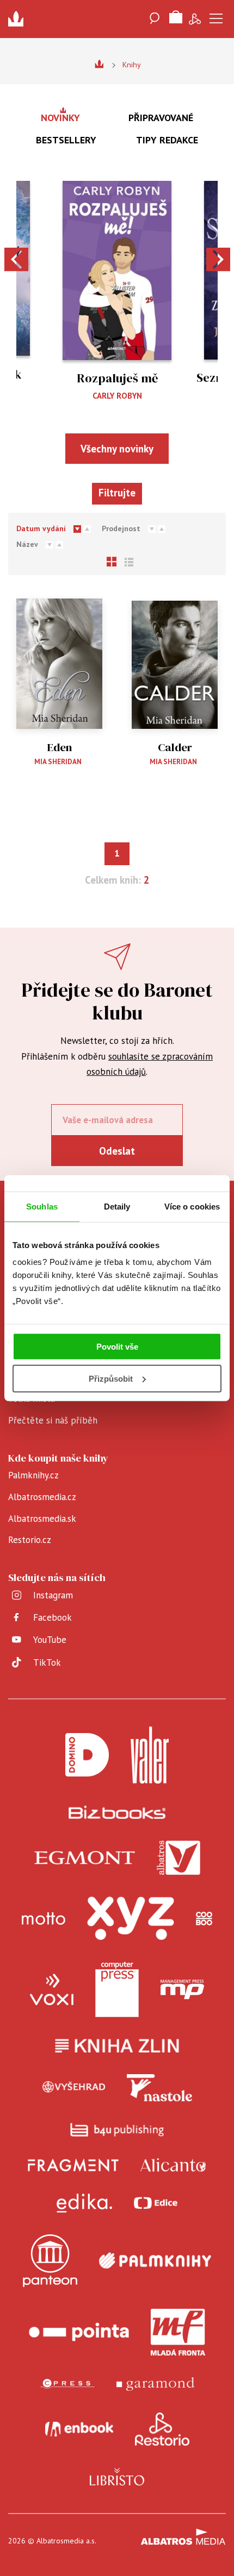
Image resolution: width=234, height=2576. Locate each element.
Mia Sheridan (58, 762)
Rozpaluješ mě (117, 378)
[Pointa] (79, 2332)
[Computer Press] (117, 1989)
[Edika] (84, 2203)
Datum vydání (41, 528)
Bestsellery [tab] (66, 140)
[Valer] (150, 1755)
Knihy (132, 65)
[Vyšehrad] (74, 2088)
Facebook (53, 1617)
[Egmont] (85, 1858)
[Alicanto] (173, 2165)
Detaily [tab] (117, 1206)
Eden (59, 748)
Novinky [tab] (60, 118)
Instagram (53, 1595)
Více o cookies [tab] (192, 1206)
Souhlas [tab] (42, 1206)
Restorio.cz (30, 1540)
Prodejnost (121, 528)
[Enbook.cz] (79, 2429)
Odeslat (117, 1151)
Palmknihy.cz (33, 1475)
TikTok (47, 1662)
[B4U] (117, 2130)
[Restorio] (162, 2429)
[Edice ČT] (156, 2203)
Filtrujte (117, 493)
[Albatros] (178, 1858)
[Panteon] (50, 2261)
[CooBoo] (204, 1918)
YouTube (50, 1640)
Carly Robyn (117, 396)
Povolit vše (117, 1347)
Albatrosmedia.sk (42, 1519)
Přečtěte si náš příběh (53, 1420)
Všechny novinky (117, 449)
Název (27, 544)
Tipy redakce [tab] (167, 140)
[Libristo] (117, 2477)
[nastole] (159, 2088)
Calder (175, 748)
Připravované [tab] (161, 118)
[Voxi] (52, 1989)
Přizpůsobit (111, 1379)
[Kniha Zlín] (117, 2046)
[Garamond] (155, 2384)
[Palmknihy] (155, 2261)
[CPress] (67, 2384)
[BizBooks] (117, 1812)
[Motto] (44, 1918)
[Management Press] (182, 1989)
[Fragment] (73, 2165)
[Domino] (87, 1755)
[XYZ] (131, 1918)
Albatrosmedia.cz (42, 1497)
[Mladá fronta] (178, 2332)
